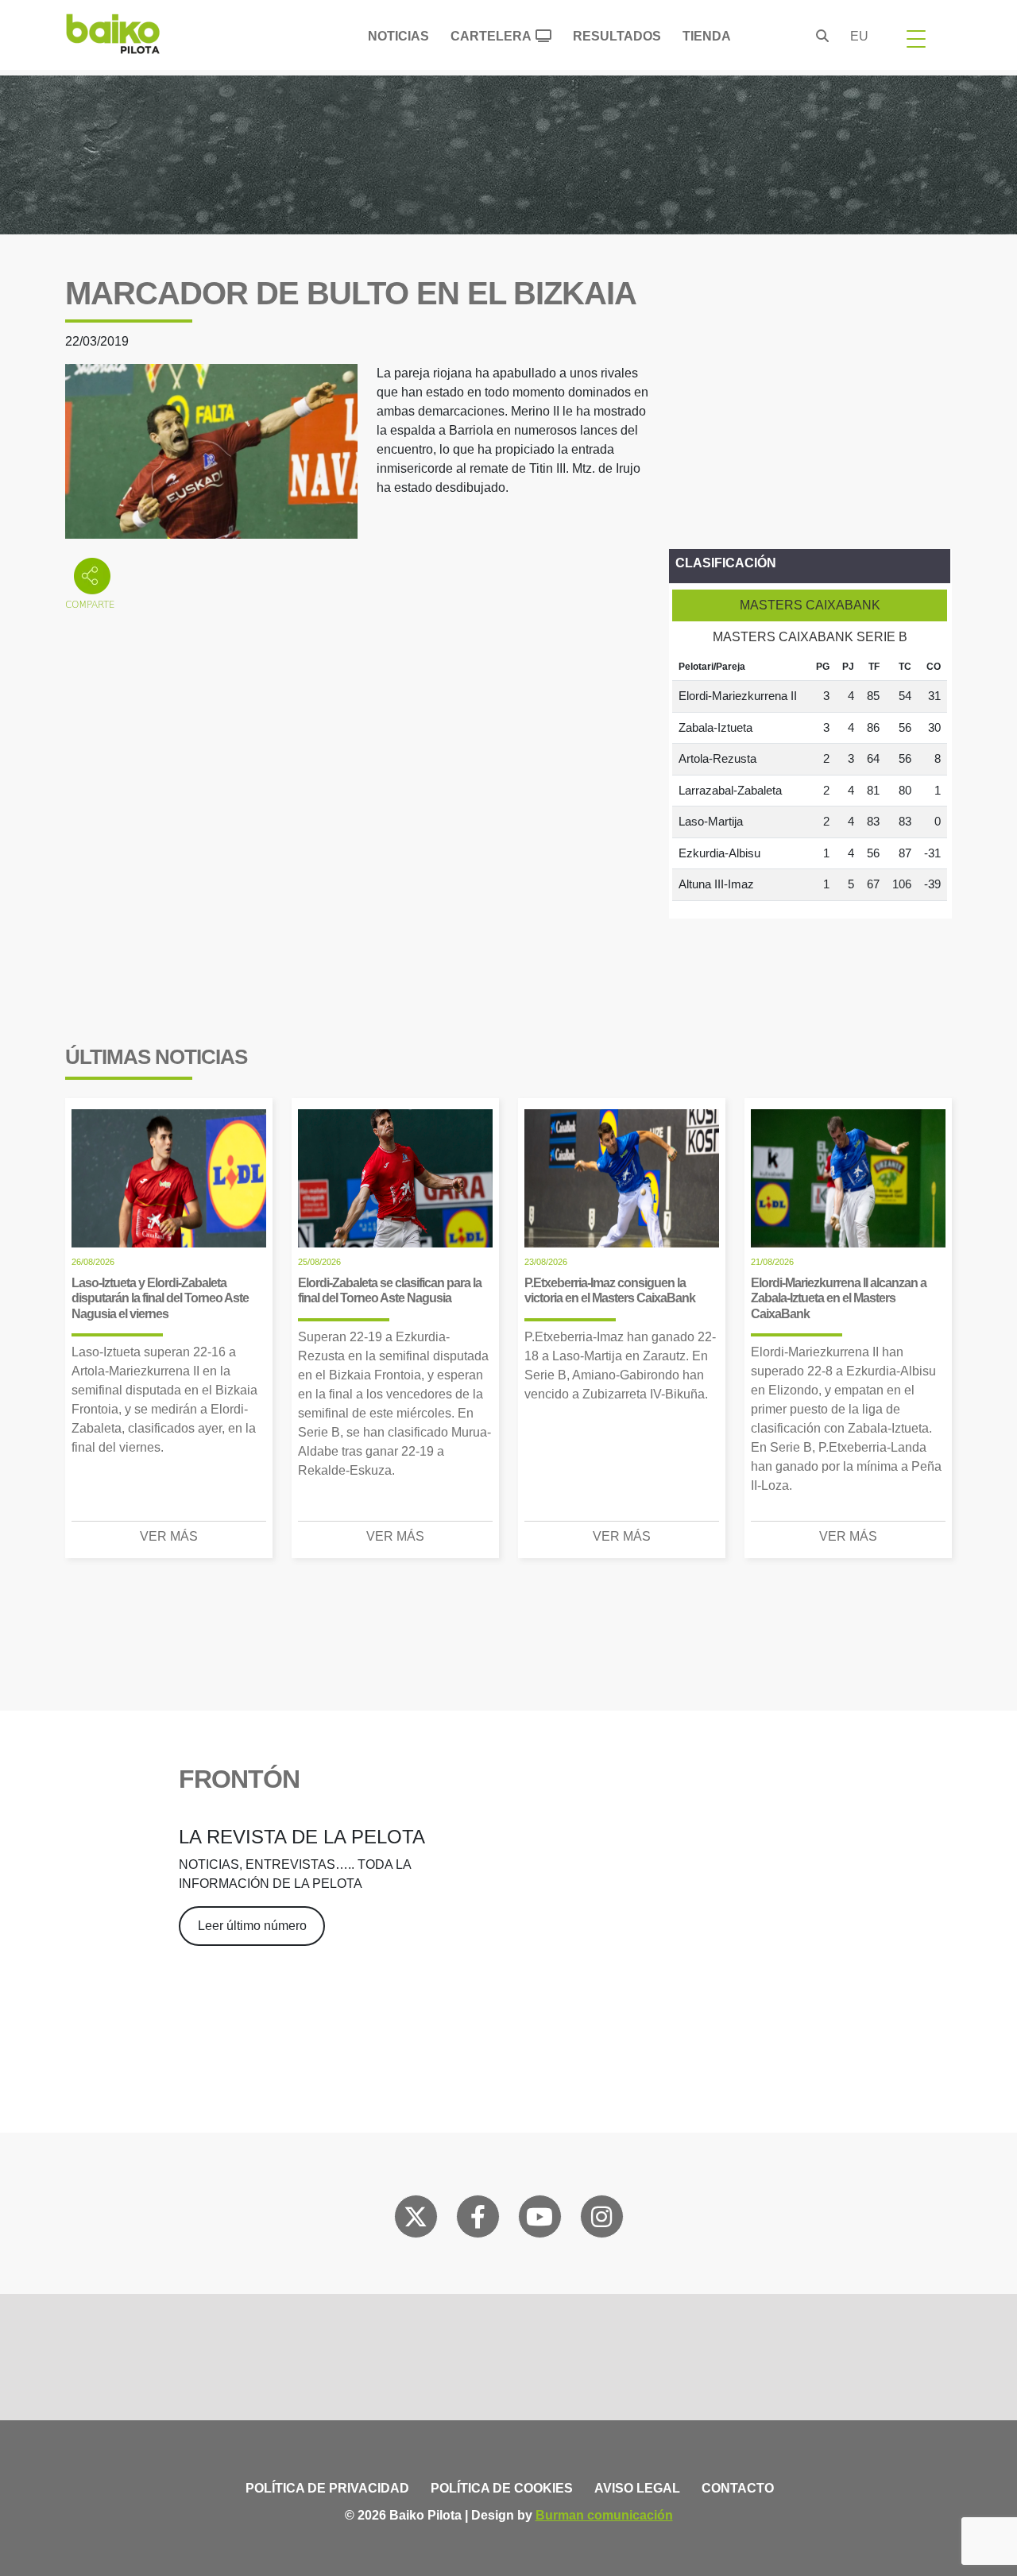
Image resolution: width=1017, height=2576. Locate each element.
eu (859, 36)
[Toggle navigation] (916, 38)
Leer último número (252, 1926)
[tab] (810, 605)
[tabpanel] (810, 777)
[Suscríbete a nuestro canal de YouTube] (539, 2220)
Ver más (169, 1536)
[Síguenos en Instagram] (601, 2220)
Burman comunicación (604, 2515)
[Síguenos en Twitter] (416, 2220)
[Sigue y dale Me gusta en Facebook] (478, 2220)
